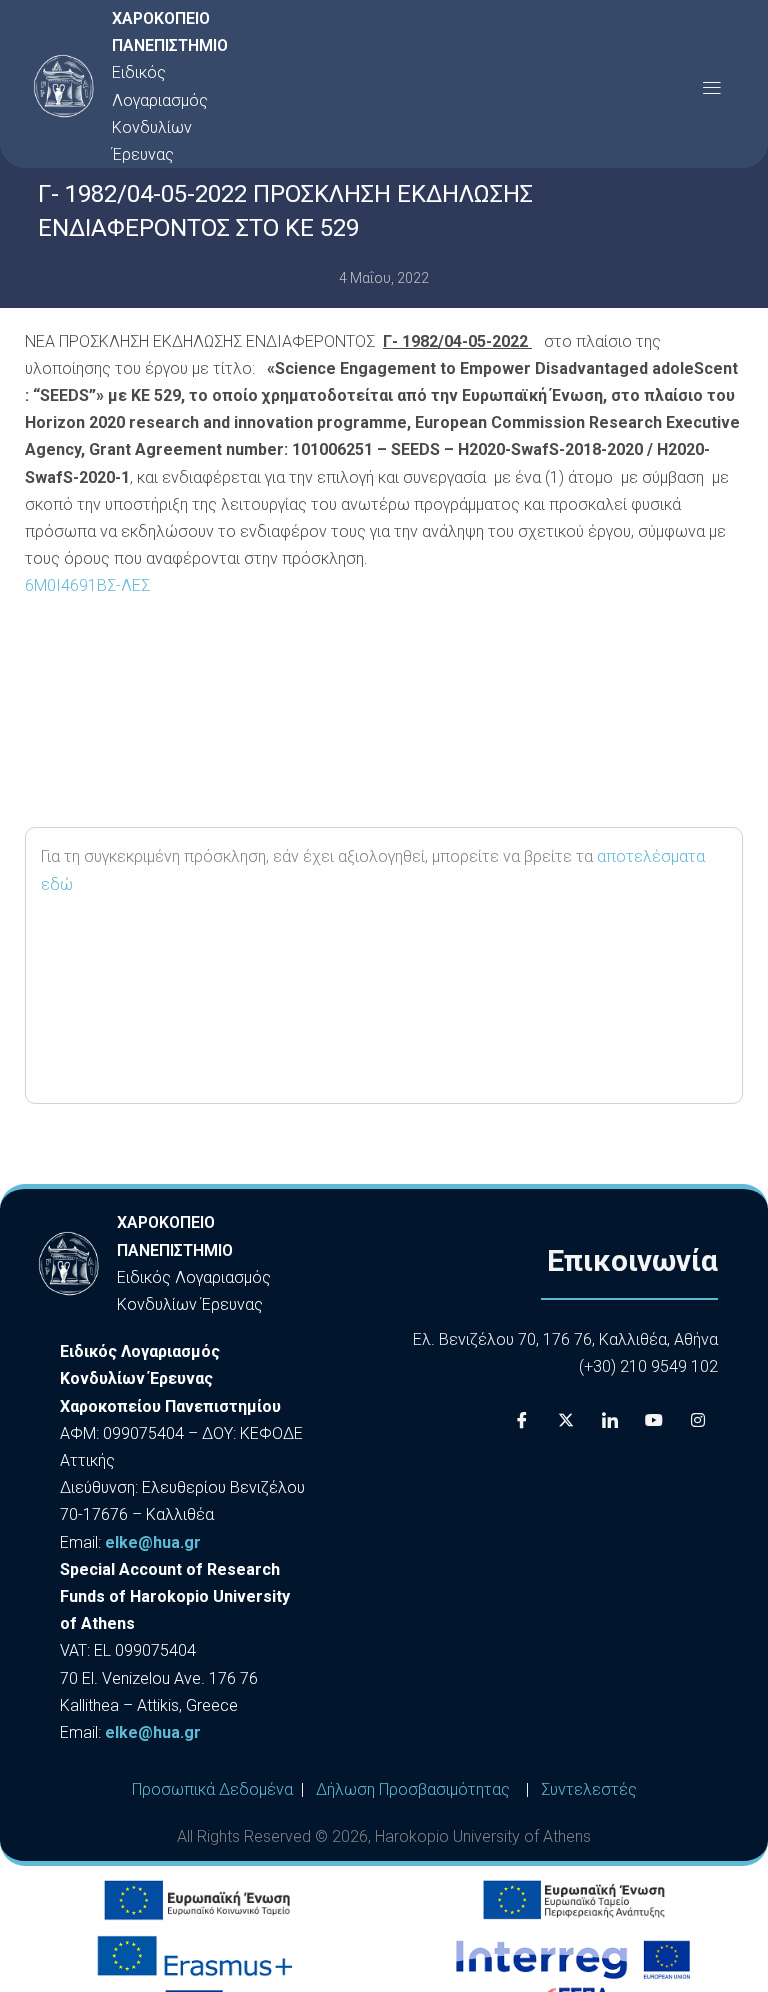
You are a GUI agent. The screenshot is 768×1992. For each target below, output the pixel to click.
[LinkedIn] (610, 1420)
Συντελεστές (589, 1789)
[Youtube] (654, 1420)
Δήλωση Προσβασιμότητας (413, 1789)
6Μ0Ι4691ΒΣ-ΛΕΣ (87, 585)
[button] (711, 86)
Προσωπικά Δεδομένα (212, 1789)
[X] (566, 1420)
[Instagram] (698, 1420)
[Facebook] (522, 1420)
